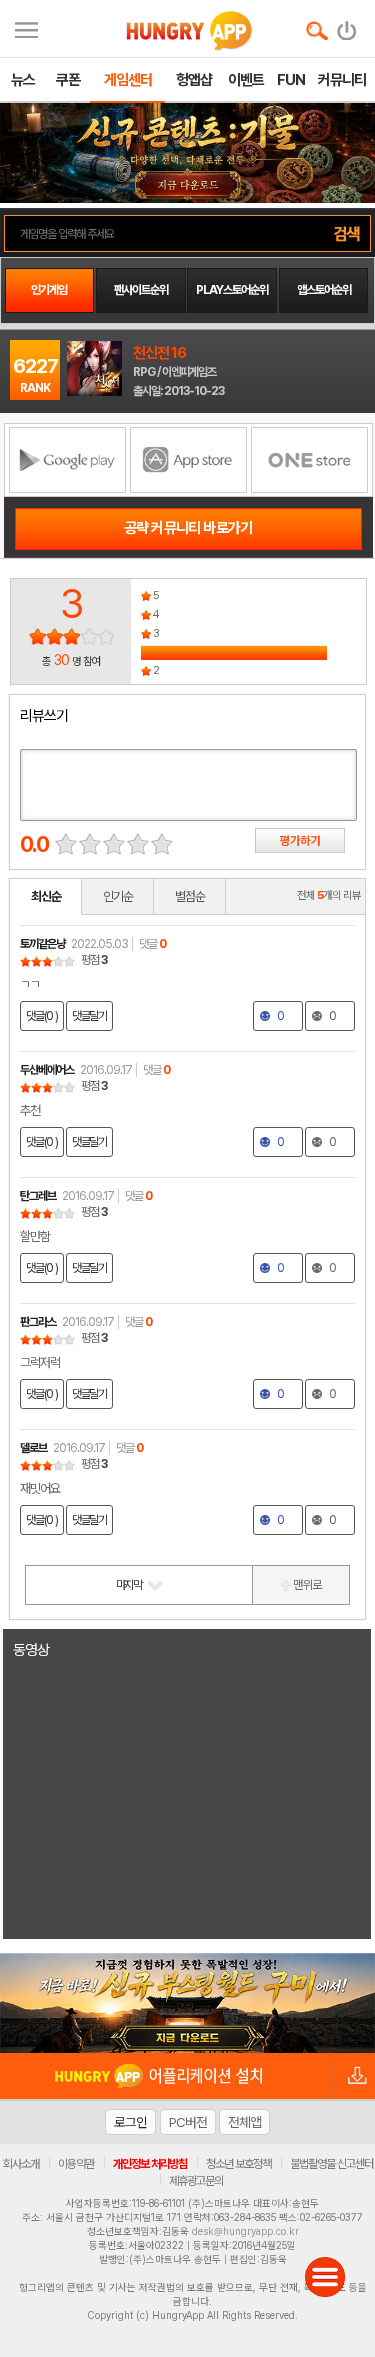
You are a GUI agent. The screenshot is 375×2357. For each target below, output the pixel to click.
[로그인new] (347, 26)
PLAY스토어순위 (232, 290)
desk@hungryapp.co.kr (245, 2231)
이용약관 (76, 2164)
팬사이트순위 (141, 290)
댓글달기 (89, 1016)
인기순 (118, 896)
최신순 (46, 896)
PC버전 (188, 2122)
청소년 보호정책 (238, 2164)
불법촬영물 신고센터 (331, 2164)
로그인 (130, 2122)
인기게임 (49, 290)
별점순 (190, 896)
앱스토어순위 (324, 290)
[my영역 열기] (26, 27)
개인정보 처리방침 (150, 2164)
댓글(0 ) (42, 1016)
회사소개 (21, 2164)
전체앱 (244, 2122)
